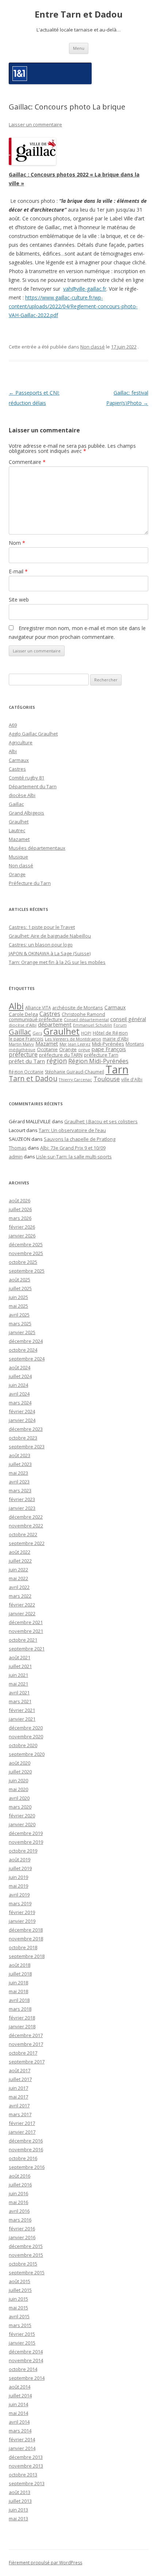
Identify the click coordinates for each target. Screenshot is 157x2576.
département (55, 1024)
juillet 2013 (20, 2501)
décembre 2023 (26, 1429)
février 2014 (22, 2439)
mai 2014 (18, 2413)
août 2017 (20, 2070)
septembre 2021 (27, 1649)
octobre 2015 (23, 2264)
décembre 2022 (26, 1517)
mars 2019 (20, 1903)
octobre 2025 (23, 1262)
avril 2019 (19, 1895)
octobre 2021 (23, 1640)
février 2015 (22, 2334)
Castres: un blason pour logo (41, 945)
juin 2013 (18, 2510)
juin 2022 (18, 1570)
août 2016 (20, 2176)
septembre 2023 (27, 1447)
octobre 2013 (23, 2475)
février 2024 (22, 1411)
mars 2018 (20, 2009)
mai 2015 (18, 2308)
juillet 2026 (20, 1209)
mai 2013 (18, 2519)
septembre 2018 (27, 1956)
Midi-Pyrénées (108, 1044)
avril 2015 (19, 2316)
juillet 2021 (20, 1666)
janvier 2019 (22, 1921)
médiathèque (22, 1050)
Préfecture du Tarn (30, 883)
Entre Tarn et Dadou (79, 14)
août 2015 (20, 2281)
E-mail (18, 571)
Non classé (93, 347)
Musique (18, 857)
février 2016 (22, 2229)
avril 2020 (19, 1798)
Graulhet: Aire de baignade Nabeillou (50, 936)
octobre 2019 (23, 1851)
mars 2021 (20, 1701)
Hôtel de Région (110, 1033)
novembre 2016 (26, 2149)
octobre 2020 (23, 1745)
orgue (84, 1049)
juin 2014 (18, 2404)
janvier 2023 (22, 1508)
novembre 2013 (26, 2466)
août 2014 (20, 2387)
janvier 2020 (22, 1824)
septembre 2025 (27, 1271)
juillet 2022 (20, 1561)
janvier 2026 (22, 1236)
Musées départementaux (37, 848)
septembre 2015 (27, 2272)
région (57, 1061)
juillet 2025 (20, 1288)
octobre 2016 (23, 2158)
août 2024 (20, 1367)
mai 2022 (18, 1578)
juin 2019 (18, 1877)
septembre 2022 (27, 1543)
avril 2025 (19, 1315)
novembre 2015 (26, 2255)
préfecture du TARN (61, 1055)
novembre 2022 (26, 1526)
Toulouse (107, 1079)
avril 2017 (19, 2106)
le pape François (26, 1039)
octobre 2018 (23, 1947)
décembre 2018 (26, 1930)
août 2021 (20, 1657)
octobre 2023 (23, 1438)
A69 (13, 725)
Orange (17, 874)
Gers (37, 1033)
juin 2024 (18, 1385)
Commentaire (27, 462)
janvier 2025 (22, 1332)
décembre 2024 (26, 1341)
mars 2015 (20, 2325)
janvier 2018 (22, 2026)
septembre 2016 (27, 2167)
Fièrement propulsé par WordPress (45, 2563)
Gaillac (16, 804)
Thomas (18, 1148)
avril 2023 (19, 1482)
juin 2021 (18, 1675)
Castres (17, 769)
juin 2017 (18, 2088)
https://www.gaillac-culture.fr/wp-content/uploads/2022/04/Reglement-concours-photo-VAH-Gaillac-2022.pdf (73, 306)
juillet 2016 (20, 2185)
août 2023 (20, 1455)
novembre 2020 (26, 1736)
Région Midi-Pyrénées (98, 1061)
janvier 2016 (22, 2237)
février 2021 (22, 1710)
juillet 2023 (20, 1464)
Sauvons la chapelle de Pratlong (80, 1139)
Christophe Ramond (83, 1014)
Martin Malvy (21, 1044)
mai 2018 (18, 1991)
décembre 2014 (26, 2352)
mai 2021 (18, 1684)
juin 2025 (18, 1297)
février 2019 (22, 1912)
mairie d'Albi (116, 1039)
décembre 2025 (26, 1244)
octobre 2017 (23, 2053)
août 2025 (20, 1280)
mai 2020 (18, 1789)
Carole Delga (23, 1014)
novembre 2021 (26, 1631)
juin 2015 (18, 2299)
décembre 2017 (26, 2035)
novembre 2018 (26, 1939)
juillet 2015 (20, 2290)
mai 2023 (18, 1473)
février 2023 (22, 1499)
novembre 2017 (26, 2044)
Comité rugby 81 (26, 778)
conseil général (128, 1019)
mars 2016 (20, 2220)
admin (16, 1157)
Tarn (117, 1069)
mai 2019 (18, 1886)
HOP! (86, 1033)
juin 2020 (18, 1780)
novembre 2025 (26, 1253)
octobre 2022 (23, 1534)
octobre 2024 (23, 1350)
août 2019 (20, 1860)
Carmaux (19, 760)
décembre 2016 (26, 2141)
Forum (120, 1025)
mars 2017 (20, 2114)
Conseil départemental (86, 1019)
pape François (109, 1049)
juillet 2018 (20, 1974)
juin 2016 (18, 2193)
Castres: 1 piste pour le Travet (42, 927)
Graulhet (19, 822)
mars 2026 (20, 1218)
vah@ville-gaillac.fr (85, 289)
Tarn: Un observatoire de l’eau (72, 1130)
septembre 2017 (27, 2062)
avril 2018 (19, 2000)
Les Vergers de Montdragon (73, 1039)
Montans (135, 1044)
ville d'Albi (132, 1079)
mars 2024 (20, 1403)
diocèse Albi (22, 795)
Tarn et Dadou (33, 1078)
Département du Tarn (33, 786)
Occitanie (47, 1049)
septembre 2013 (27, 2483)
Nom (17, 543)
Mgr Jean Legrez (75, 1044)
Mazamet (19, 839)
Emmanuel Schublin (93, 1025)
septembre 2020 (27, 1754)
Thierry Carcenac (75, 1079)
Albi (13, 751)
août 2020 (20, 1763)
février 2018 (22, 2018)
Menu (79, 48)
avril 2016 (19, 2211)
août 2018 (20, 1965)
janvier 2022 (22, 1613)
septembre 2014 (27, 2378)
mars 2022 (20, 1596)
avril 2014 (19, 2422)
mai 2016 (18, 2202)
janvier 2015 (22, 2343)
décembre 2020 (26, 1728)
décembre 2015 (26, 2246)
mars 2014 (20, 2431)
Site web (19, 600)
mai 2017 (18, 2097)
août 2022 (20, 1552)
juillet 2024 (20, 1376)
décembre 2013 (26, 2457)
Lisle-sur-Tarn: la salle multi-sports (74, 1157)
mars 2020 (20, 1807)
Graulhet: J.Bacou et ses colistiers (101, 1121)
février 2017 (22, 2123)
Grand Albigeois (26, 813)
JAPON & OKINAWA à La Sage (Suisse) (50, 953)
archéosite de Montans (78, 1008)
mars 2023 (20, 1490)
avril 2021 (19, 1693)
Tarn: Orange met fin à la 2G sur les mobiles (57, 962)
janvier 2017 (22, 2132)
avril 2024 (19, 1394)
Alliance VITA (38, 1008)
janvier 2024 (22, 1420)
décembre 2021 (26, 1622)
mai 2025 (18, 1306)
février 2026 (22, 1227)
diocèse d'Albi (23, 1025)
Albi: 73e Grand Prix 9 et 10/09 (73, 1148)
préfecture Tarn (101, 1055)
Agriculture (21, 742)
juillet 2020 (20, 1772)
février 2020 (22, 1816)
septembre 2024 (27, 1359)
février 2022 (22, 1605)
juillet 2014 (20, 2396)
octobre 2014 (23, 2369)
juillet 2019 (20, 1868)
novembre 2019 (26, 1842)
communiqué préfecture (36, 1019)
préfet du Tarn (27, 1061)
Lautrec (17, 830)
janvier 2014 (22, 2448)
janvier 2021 (22, 1719)
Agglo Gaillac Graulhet (33, 734)
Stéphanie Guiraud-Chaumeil (74, 1072)
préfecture (23, 1054)
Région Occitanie (26, 1072)
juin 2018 (18, 1983)
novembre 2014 (26, 2360)
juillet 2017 (20, 2079)
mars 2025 (20, 1324)
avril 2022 (19, 1587)
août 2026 (20, 1200)
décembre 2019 (26, 1833)
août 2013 (20, 2492)
